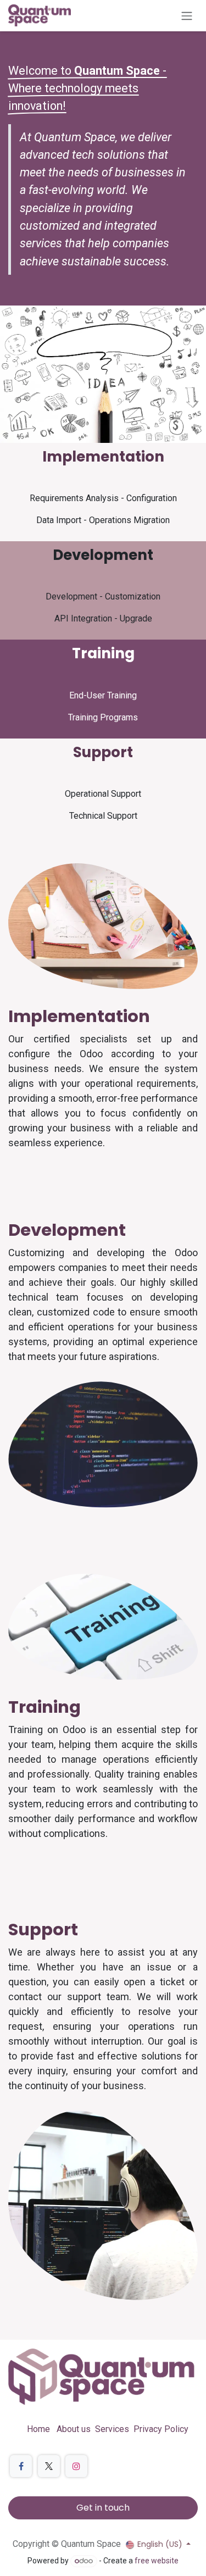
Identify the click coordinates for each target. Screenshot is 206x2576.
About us (74, 2429)
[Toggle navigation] (187, 16)
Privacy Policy (161, 2429)
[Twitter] (49, 2466)
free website (157, 2561)
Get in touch (103, 2508)
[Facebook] (21, 2466)
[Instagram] (76, 2466)
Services (112, 2429)
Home (38, 2429)
